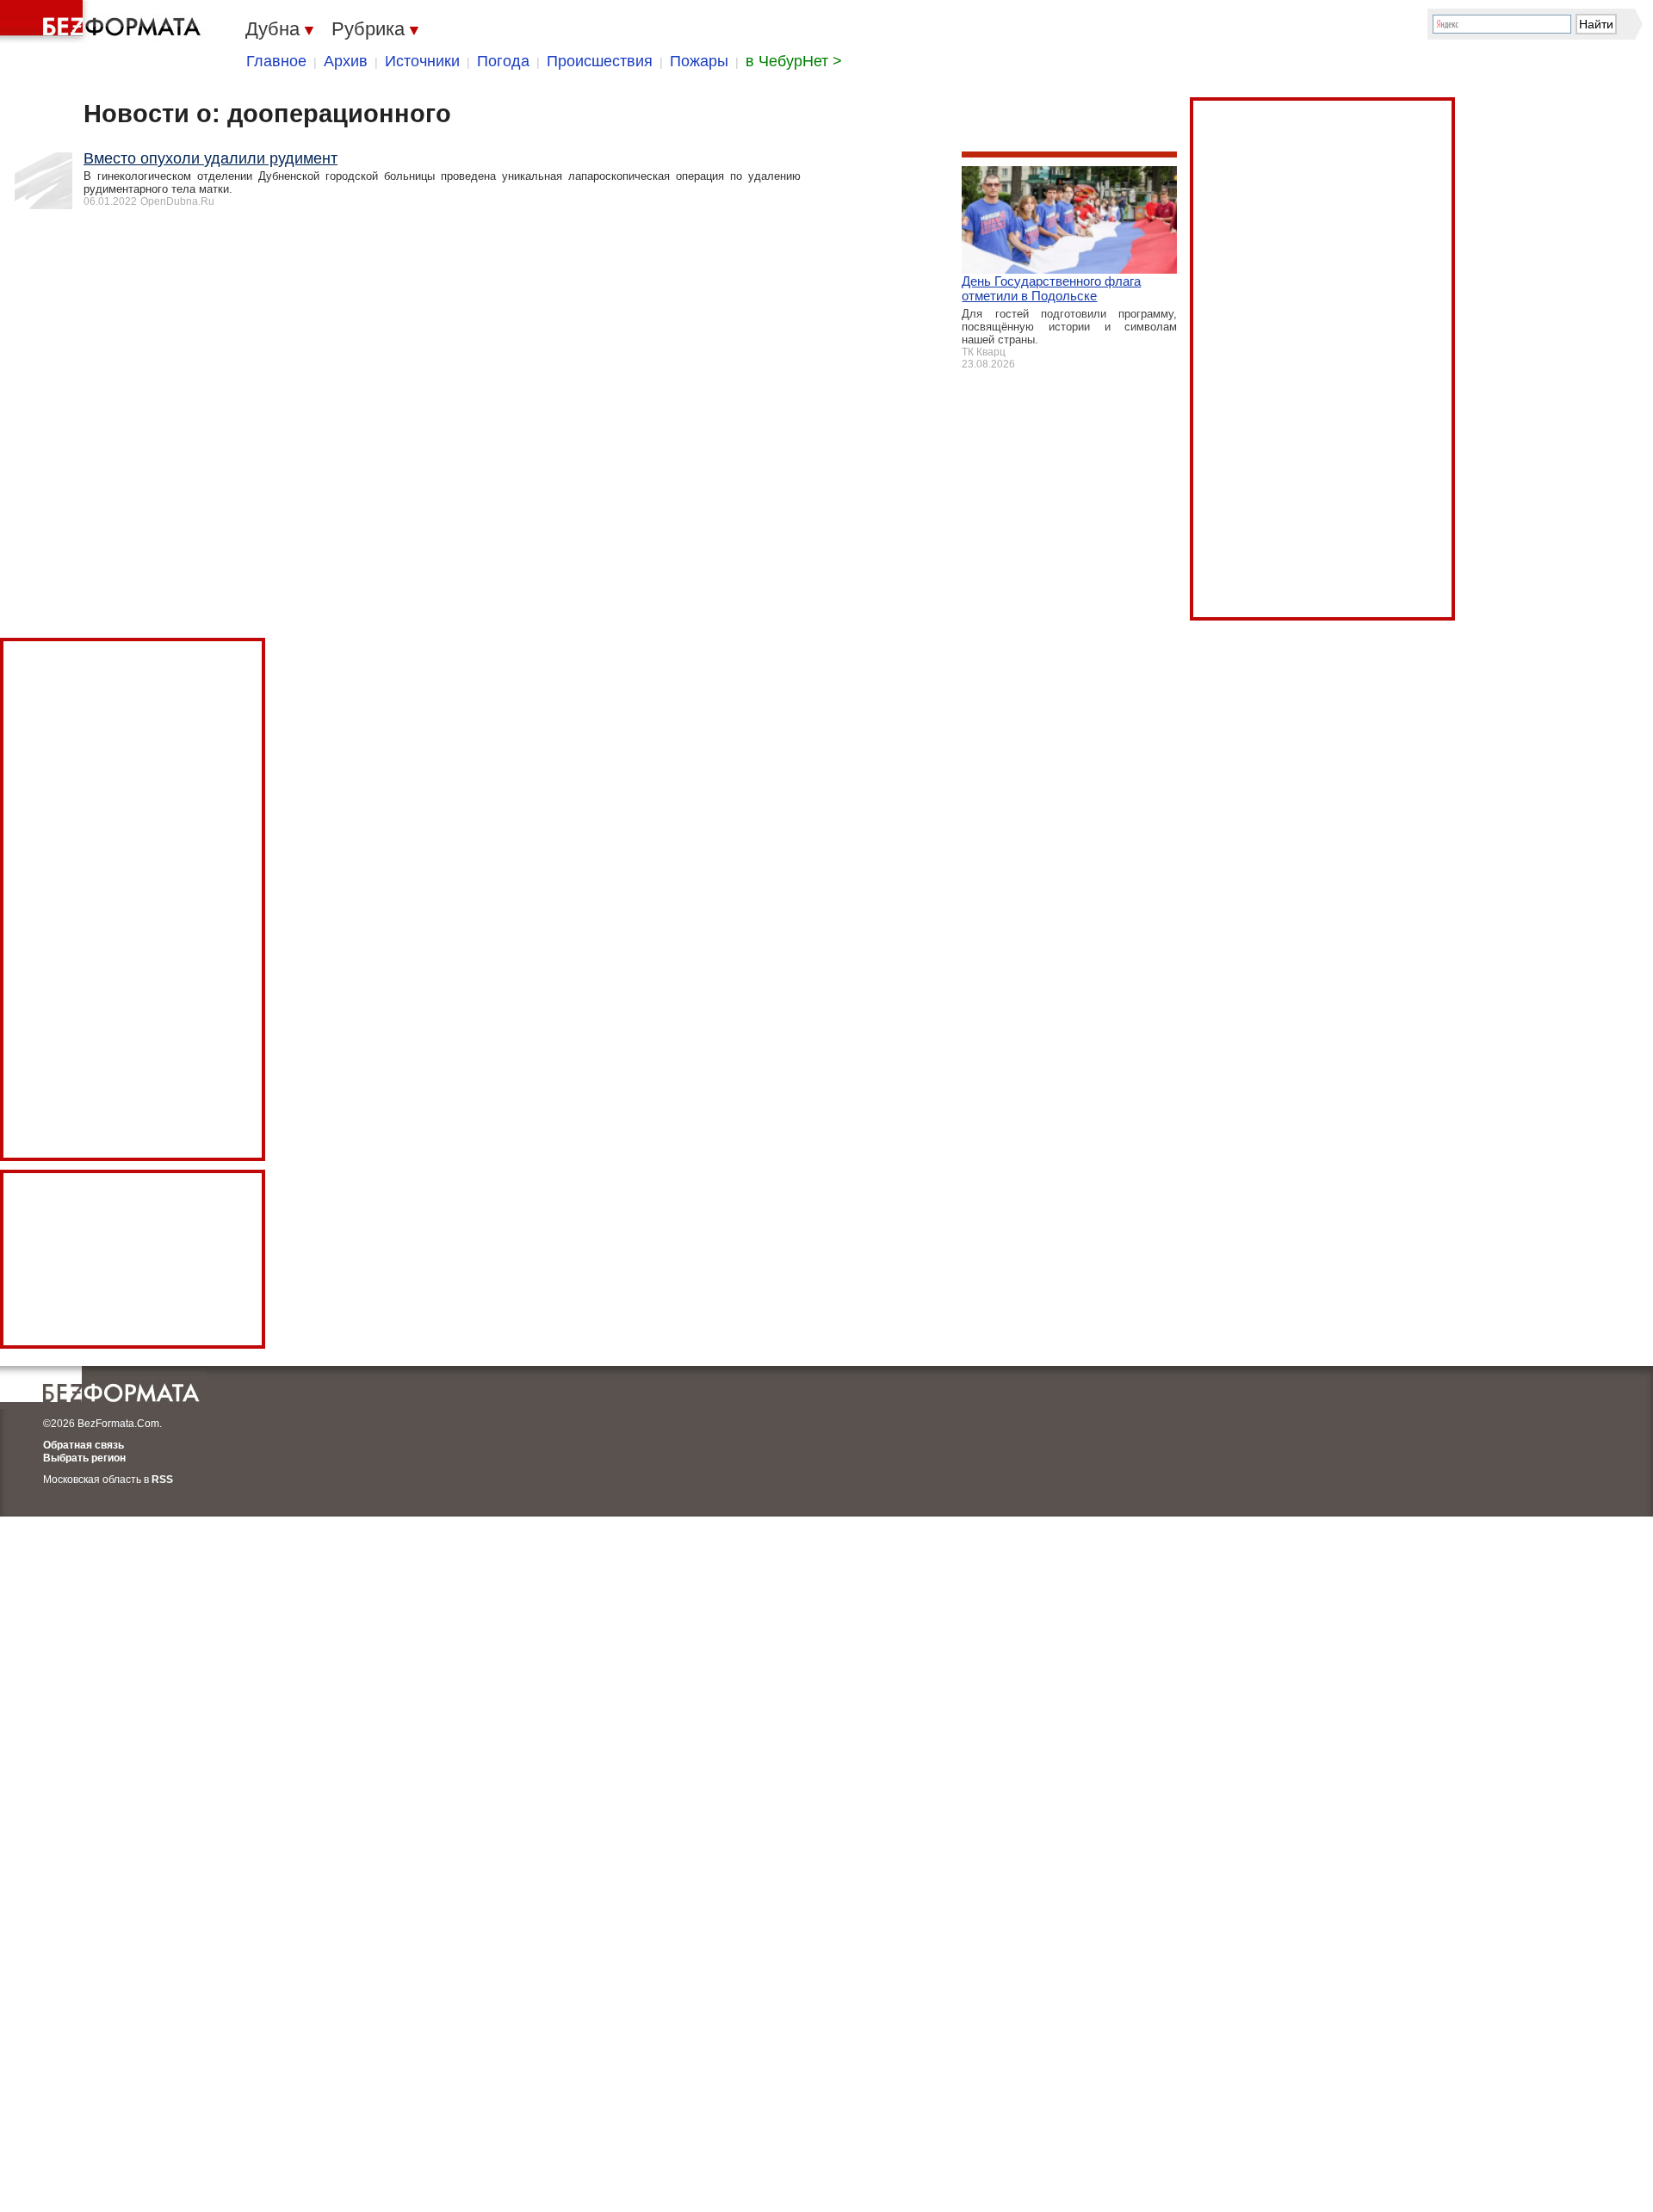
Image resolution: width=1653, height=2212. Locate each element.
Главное (276, 61)
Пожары (699, 61)
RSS (162, 1480)
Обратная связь (84, 1445)
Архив (346, 61)
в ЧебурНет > (794, 61)
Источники (422, 61)
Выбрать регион (84, 1458)
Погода (503, 61)
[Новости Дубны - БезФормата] (103, 22)
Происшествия (600, 61)
